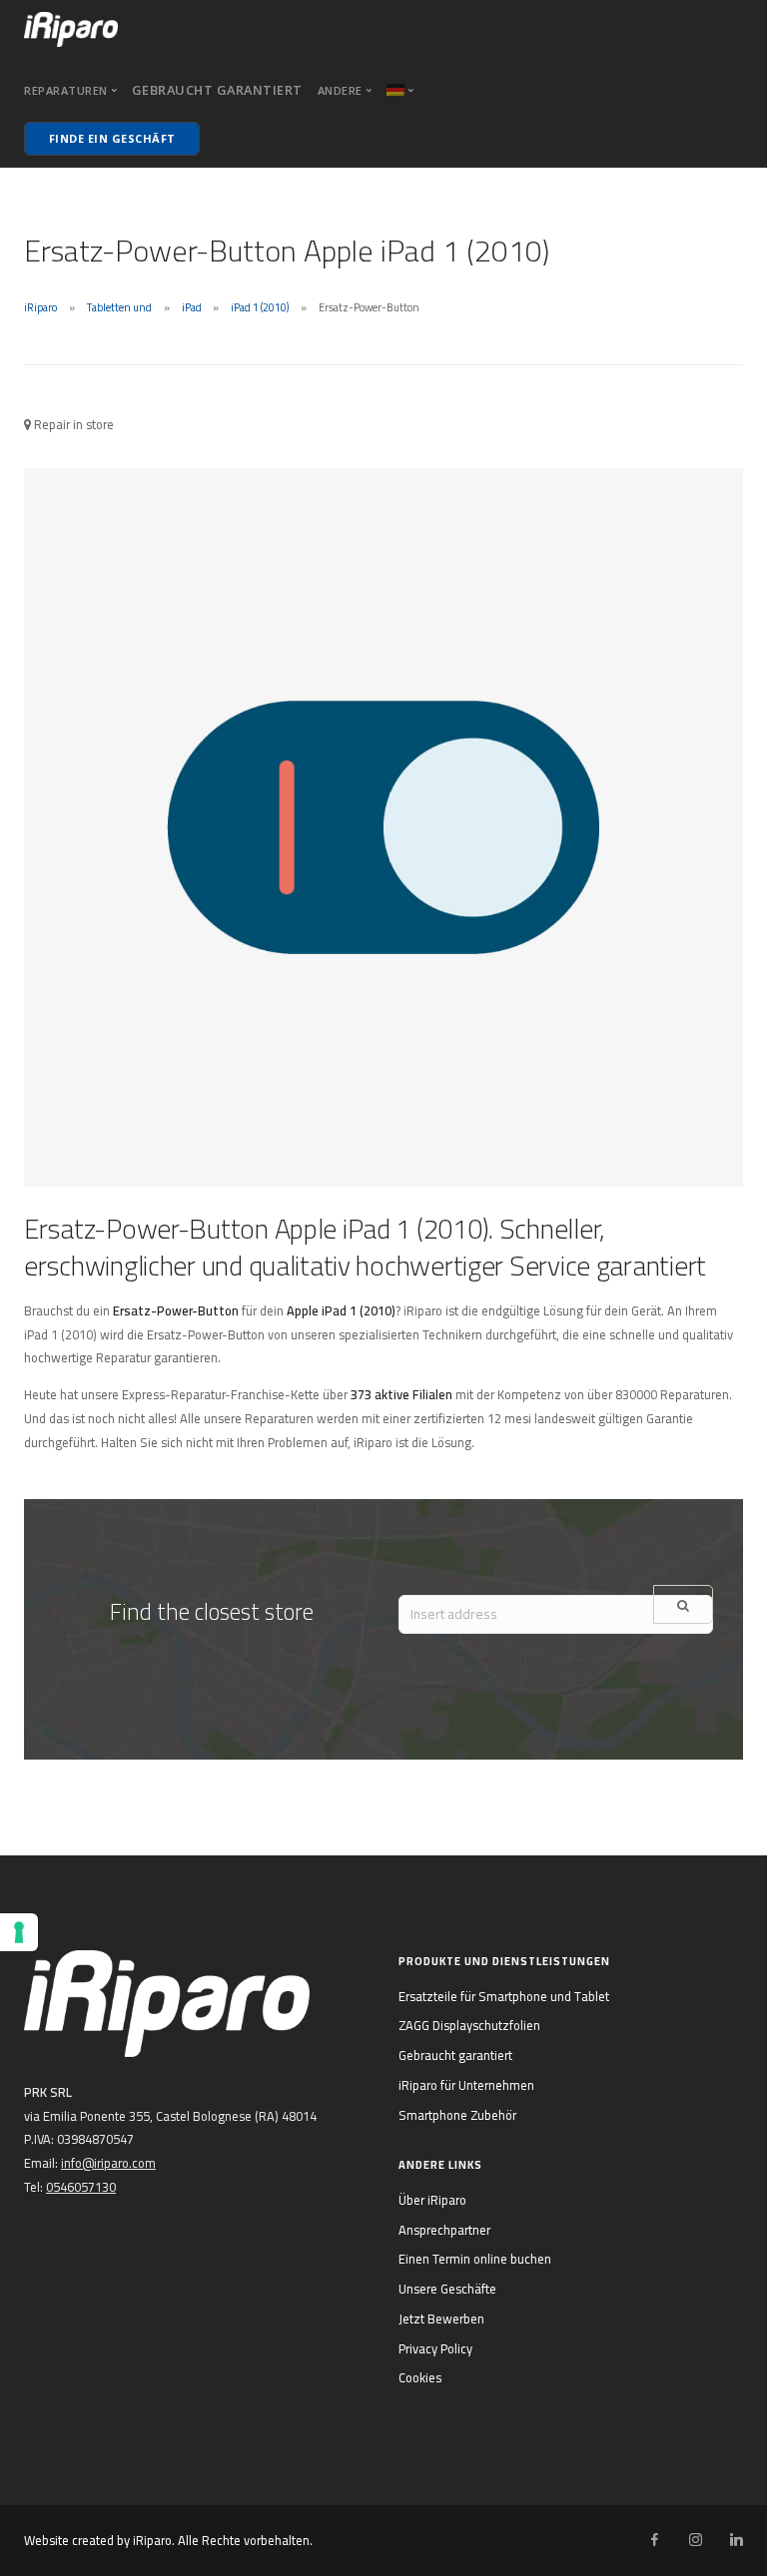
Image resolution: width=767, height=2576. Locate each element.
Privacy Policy (435, 2348)
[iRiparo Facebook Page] (654, 2540)
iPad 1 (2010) (260, 307)
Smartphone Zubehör (457, 2115)
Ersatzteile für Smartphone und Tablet (504, 1996)
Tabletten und (119, 307)
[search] (683, 1604)
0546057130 (81, 2187)
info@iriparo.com (108, 2163)
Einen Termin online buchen (475, 2259)
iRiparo (40, 307)
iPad (192, 307)
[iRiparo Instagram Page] (695, 2540)
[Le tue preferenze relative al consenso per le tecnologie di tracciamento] (19, 1932)
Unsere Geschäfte (447, 2289)
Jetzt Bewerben (441, 2318)
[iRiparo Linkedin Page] (736, 2540)
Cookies (420, 2377)
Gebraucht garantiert (217, 90)
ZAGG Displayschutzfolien (469, 2025)
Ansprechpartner (444, 2230)
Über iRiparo (432, 2200)
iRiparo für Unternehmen (466, 2085)
